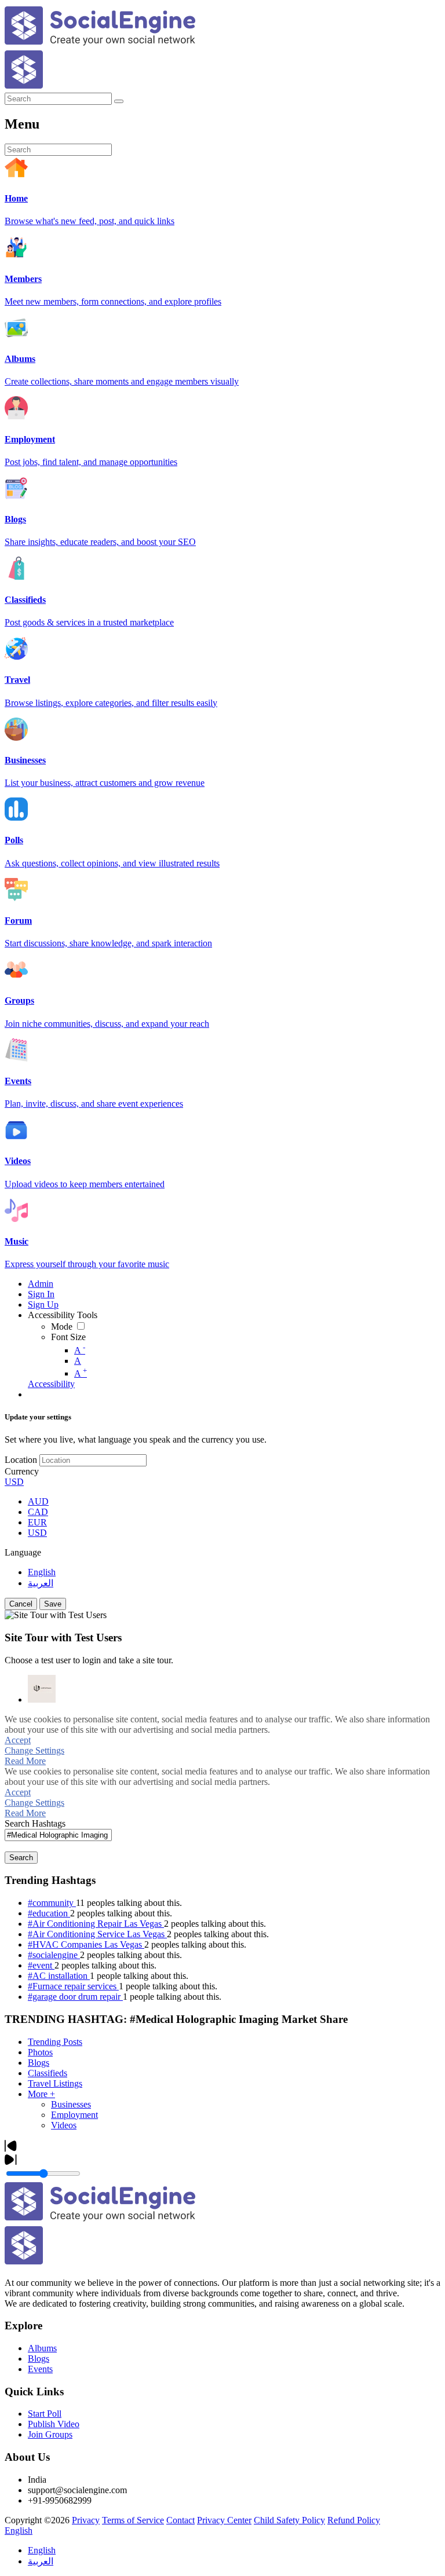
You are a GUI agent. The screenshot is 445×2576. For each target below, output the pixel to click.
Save (53, 1604)
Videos (64, 2125)
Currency (22, 1471)
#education (49, 1913)
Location (21, 1460)
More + (41, 2094)
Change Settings (34, 1750)
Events (40, 2369)
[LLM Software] (42, 1689)
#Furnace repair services (73, 1986)
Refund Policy (354, 2520)
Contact (180, 2520)
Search (21, 1858)
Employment (74, 2115)
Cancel (21, 1604)
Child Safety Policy (289, 2520)
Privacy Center (224, 2520)
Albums (42, 2348)
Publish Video (54, 2424)
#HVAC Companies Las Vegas (86, 1944)
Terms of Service (133, 2520)
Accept (18, 1740)
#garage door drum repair (75, 1997)
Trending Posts (55, 2042)
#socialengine (54, 1955)
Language (23, 1552)
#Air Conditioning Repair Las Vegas (96, 1924)
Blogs (39, 2063)
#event (41, 1965)
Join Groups (50, 2434)
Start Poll (45, 2414)
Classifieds (48, 2073)
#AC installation (59, 1976)
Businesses (71, 2104)
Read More (25, 1761)
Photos (40, 2052)
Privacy (86, 2520)
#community (52, 1903)
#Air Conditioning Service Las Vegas (97, 1934)
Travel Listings (55, 2083)
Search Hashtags (35, 1823)
